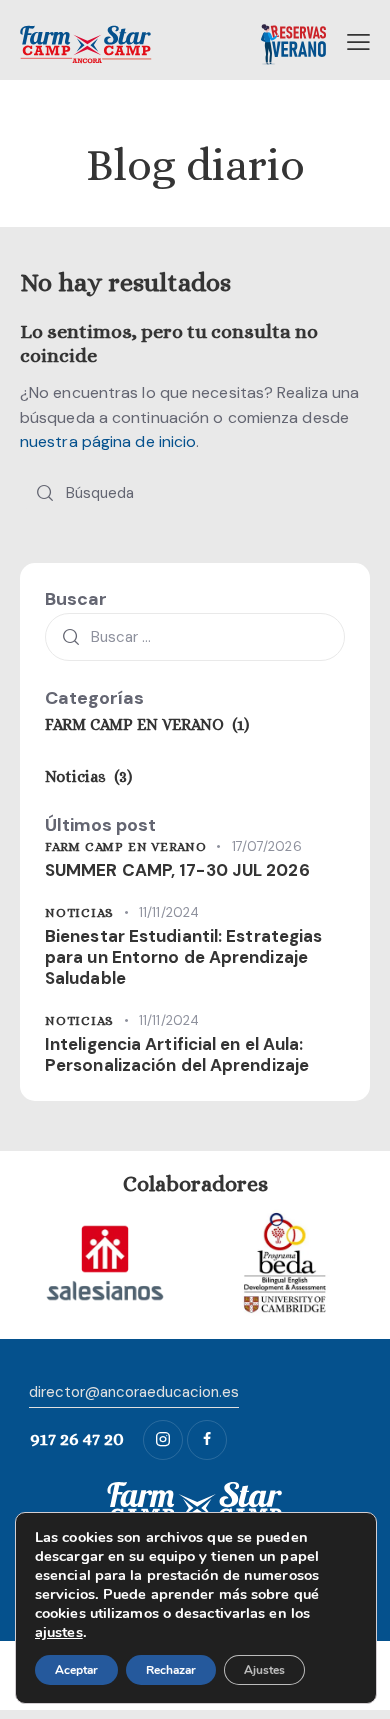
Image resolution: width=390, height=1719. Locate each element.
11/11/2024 (169, 912)
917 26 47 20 (77, 1439)
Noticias (79, 912)
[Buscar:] (195, 636)
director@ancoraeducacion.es (134, 1392)
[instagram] (163, 1440)
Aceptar (76, 1670)
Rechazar (171, 1670)
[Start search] (45, 493)
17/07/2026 (267, 846)
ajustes (59, 1632)
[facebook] (207, 1440)
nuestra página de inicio (108, 441)
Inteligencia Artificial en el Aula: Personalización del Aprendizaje (177, 1054)
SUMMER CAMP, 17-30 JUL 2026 (177, 870)
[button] (358, 42)
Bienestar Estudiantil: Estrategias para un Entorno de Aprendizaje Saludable (183, 957)
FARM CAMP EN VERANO (126, 846)
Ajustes (264, 1670)
